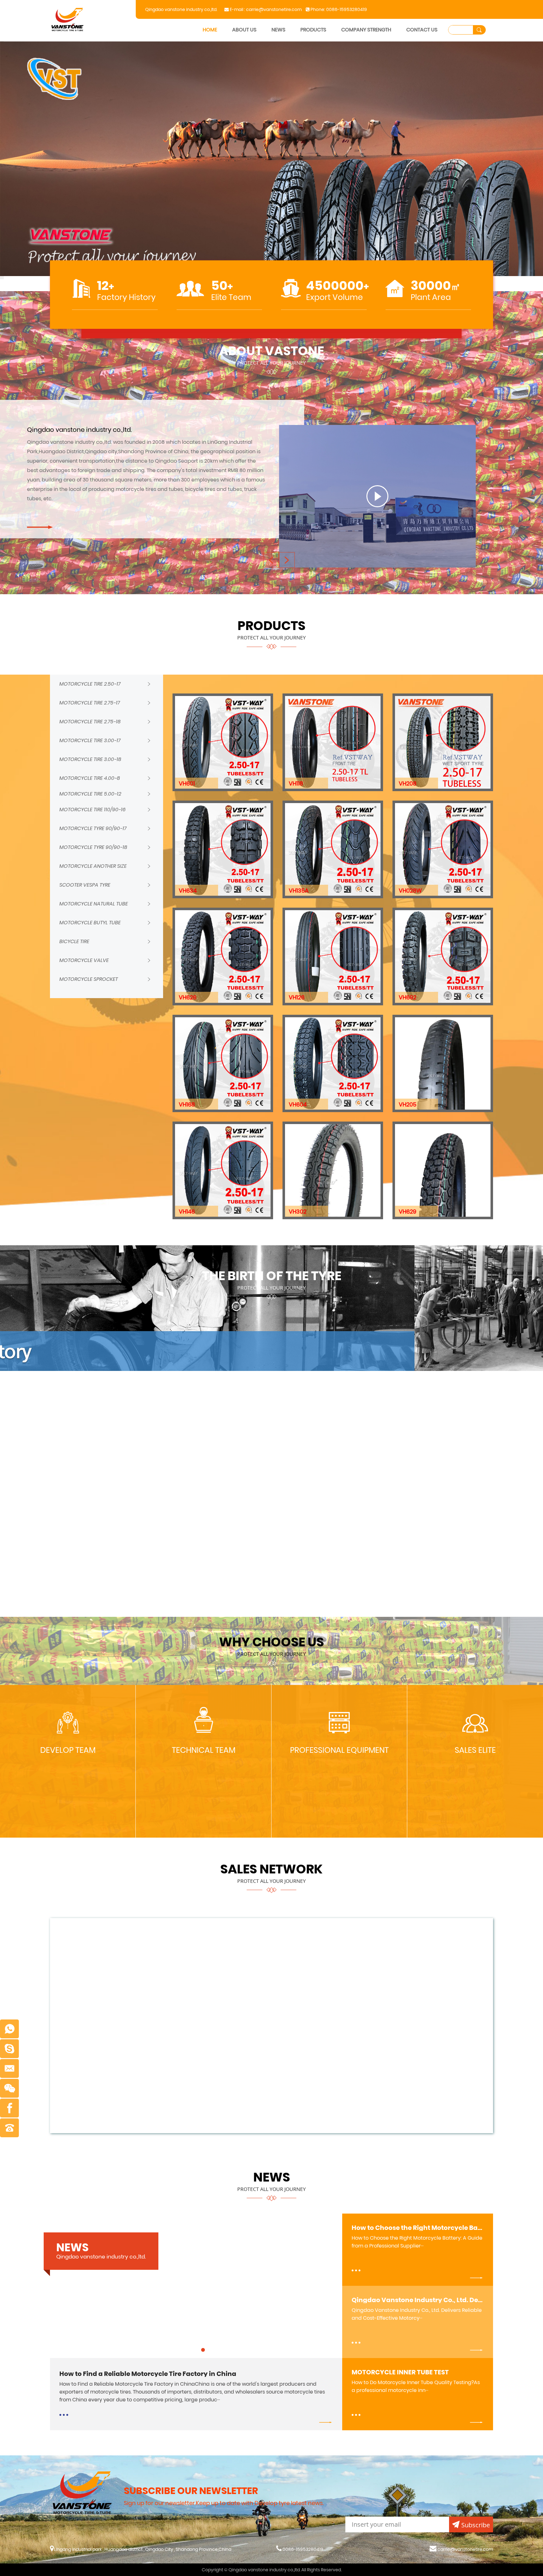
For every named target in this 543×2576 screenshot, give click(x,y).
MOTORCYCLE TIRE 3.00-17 (90, 740)
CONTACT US (422, 30)
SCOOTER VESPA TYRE (85, 885)
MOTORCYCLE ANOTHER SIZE (93, 866)
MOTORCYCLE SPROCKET (89, 979)
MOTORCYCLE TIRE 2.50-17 (90, 684)
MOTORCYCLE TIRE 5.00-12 (90, 794)
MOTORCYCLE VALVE (84, 960)
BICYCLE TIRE (74, 941)
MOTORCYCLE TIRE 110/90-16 (93, 810)
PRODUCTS (313, 30)
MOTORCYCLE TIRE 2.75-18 (90, 722)
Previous (2, 41)
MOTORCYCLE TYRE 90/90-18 (93, 847)
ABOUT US (244, 30)
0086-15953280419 (347, 9)
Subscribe (476, 2525)
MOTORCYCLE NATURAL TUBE (94, 904)
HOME (210, 30)
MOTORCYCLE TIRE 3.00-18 (90, 759)
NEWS (278, 30)
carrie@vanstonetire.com (274, 9)
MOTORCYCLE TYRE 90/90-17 (93, 828)
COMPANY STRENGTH (366, 30)
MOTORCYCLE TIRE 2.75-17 (90, 703)
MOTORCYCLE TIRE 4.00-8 (90, 778)
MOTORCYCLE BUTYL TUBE (90, 923)
